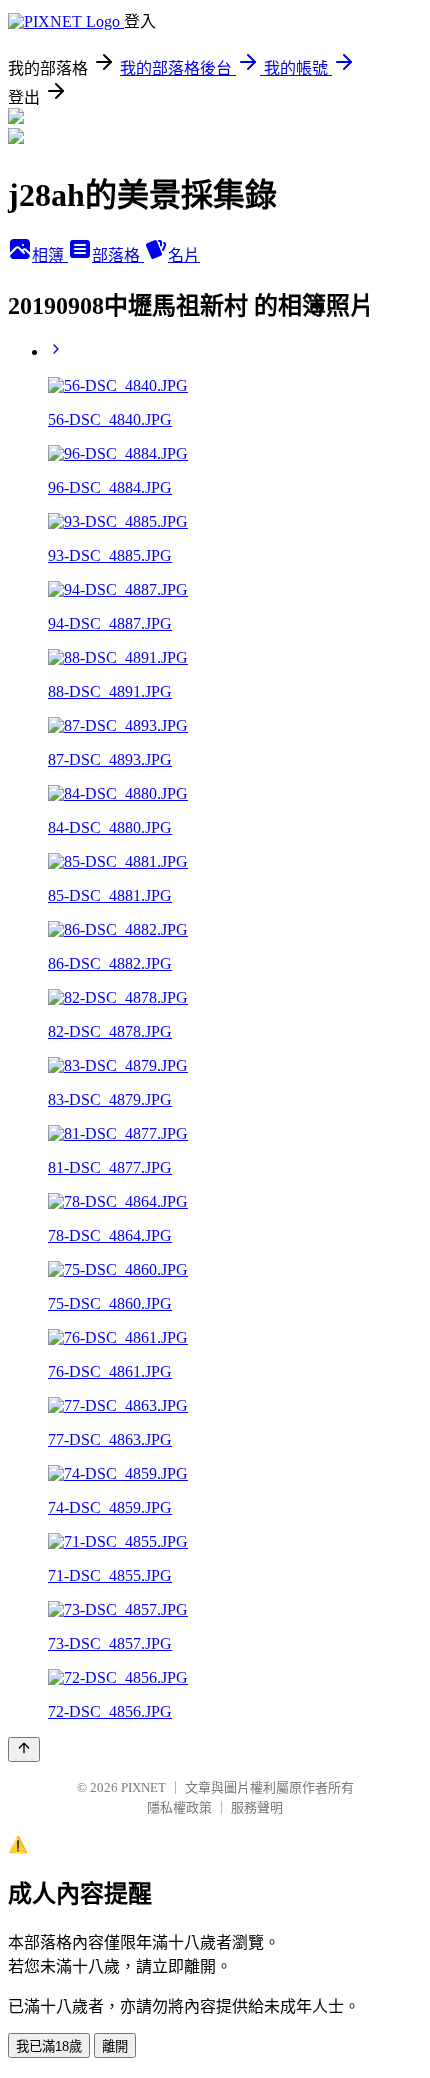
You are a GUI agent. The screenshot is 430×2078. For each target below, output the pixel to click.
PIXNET (143, 1787)
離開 (115, 2046)
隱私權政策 (179, 1807)
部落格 (118, 255)
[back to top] (24, 1749)
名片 (184, 255)
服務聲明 (257, 1807)
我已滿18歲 (49, 2046)
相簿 (50, 255)
